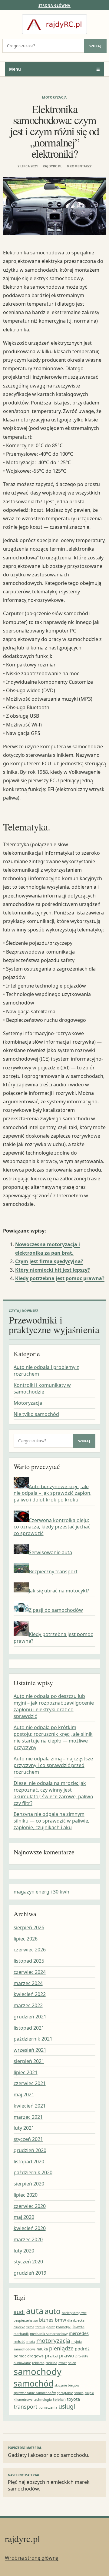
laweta (79, 2327)
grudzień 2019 (30, 2273)
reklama (38, 2363)
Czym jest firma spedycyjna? (49, 1261)
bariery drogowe (74, 2313)
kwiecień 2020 (30, 2228)
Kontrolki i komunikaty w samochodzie (42, 1388)
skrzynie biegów (67, 2385)
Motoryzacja (54, 97)
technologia (43, 2400)
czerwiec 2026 (30, 1950)
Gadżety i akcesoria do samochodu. (49, 2452)
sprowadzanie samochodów (35, 2393)
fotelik (40, 2327)
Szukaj (95, 46)
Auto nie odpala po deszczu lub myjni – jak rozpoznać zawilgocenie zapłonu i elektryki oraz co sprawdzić (54, 1706)
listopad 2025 (29, 1961)
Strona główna (54, 5)
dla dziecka (76, 2320)
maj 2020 (24, 2217)
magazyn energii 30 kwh (41, 1892)
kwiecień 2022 (30, 1994)
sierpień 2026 (29, 1927)
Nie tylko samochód (36, 1414)
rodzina (51, 2363)
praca (51, 2356)
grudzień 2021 (30, 2017)
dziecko (19, 2327)
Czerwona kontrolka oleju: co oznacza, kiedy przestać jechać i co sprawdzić (53, 1527)
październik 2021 (33, 2039)
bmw (60, 2320)
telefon (59, 2399)
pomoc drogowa (29, 2356)
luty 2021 (24, 2128)
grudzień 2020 (30, 2150)
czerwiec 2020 (30, 2206)
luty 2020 (24, 2251)
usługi (67, 2406)
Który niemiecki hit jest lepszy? (53, 1270)
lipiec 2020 (26, 2195)
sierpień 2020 (29, 2184)
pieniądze (61, 2348)
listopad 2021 (29, 2028)
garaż (51, 2327)
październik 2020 (33, 2172)
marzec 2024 (28, 1983)
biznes (46, 2320)
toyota (73, 2399)
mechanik (21, 2334)
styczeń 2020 (28, 2262)
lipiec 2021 (26, 2072)
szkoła (79, 2393)
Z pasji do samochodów (56, 1610)
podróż (82, 2349)
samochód (33, 2383)
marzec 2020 (28, 2239)
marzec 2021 (28, 2117)
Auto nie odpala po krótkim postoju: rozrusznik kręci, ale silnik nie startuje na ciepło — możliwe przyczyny (53, 1737)
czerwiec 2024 (30, 1972)
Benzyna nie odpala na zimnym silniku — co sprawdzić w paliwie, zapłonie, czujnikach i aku (51, 1821)
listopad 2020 (29, 2162)
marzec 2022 (28, 2005)
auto (53, 2311)
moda (31, 2342)
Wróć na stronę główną (32, 2558)
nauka (42, 2349)
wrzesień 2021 (30, 2050)
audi (19, 2312)
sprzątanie (65, 2393)
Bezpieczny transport (53, 1571)
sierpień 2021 (29, 2061)
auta (35, 2311)
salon (72, 2363)
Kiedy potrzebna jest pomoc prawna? (60, 1278)
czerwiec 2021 (30, 2083)
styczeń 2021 (28, 2139)
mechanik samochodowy (49, 2334)
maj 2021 (24, 2095)
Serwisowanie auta (50, 1552)
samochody (38, 2372)
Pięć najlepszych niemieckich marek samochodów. (49, 2483)
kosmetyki (64, 2327)
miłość (19, 2341)
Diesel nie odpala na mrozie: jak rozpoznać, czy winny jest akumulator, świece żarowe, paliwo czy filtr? (53, 1793)
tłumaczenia (48, 2407)
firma (30, 2327)
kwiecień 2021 (30, 2106)
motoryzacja (53, 2341)
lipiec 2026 (26, 1939)
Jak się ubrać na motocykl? (59, 1591)
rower (63, 2363)
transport (25, 2407)
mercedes (79, 2333)
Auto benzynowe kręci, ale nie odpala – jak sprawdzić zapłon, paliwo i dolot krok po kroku (53, 1493)
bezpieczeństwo (26, 2320)
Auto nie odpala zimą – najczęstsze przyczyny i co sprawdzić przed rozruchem (53, 1765)
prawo (67, 2355)
